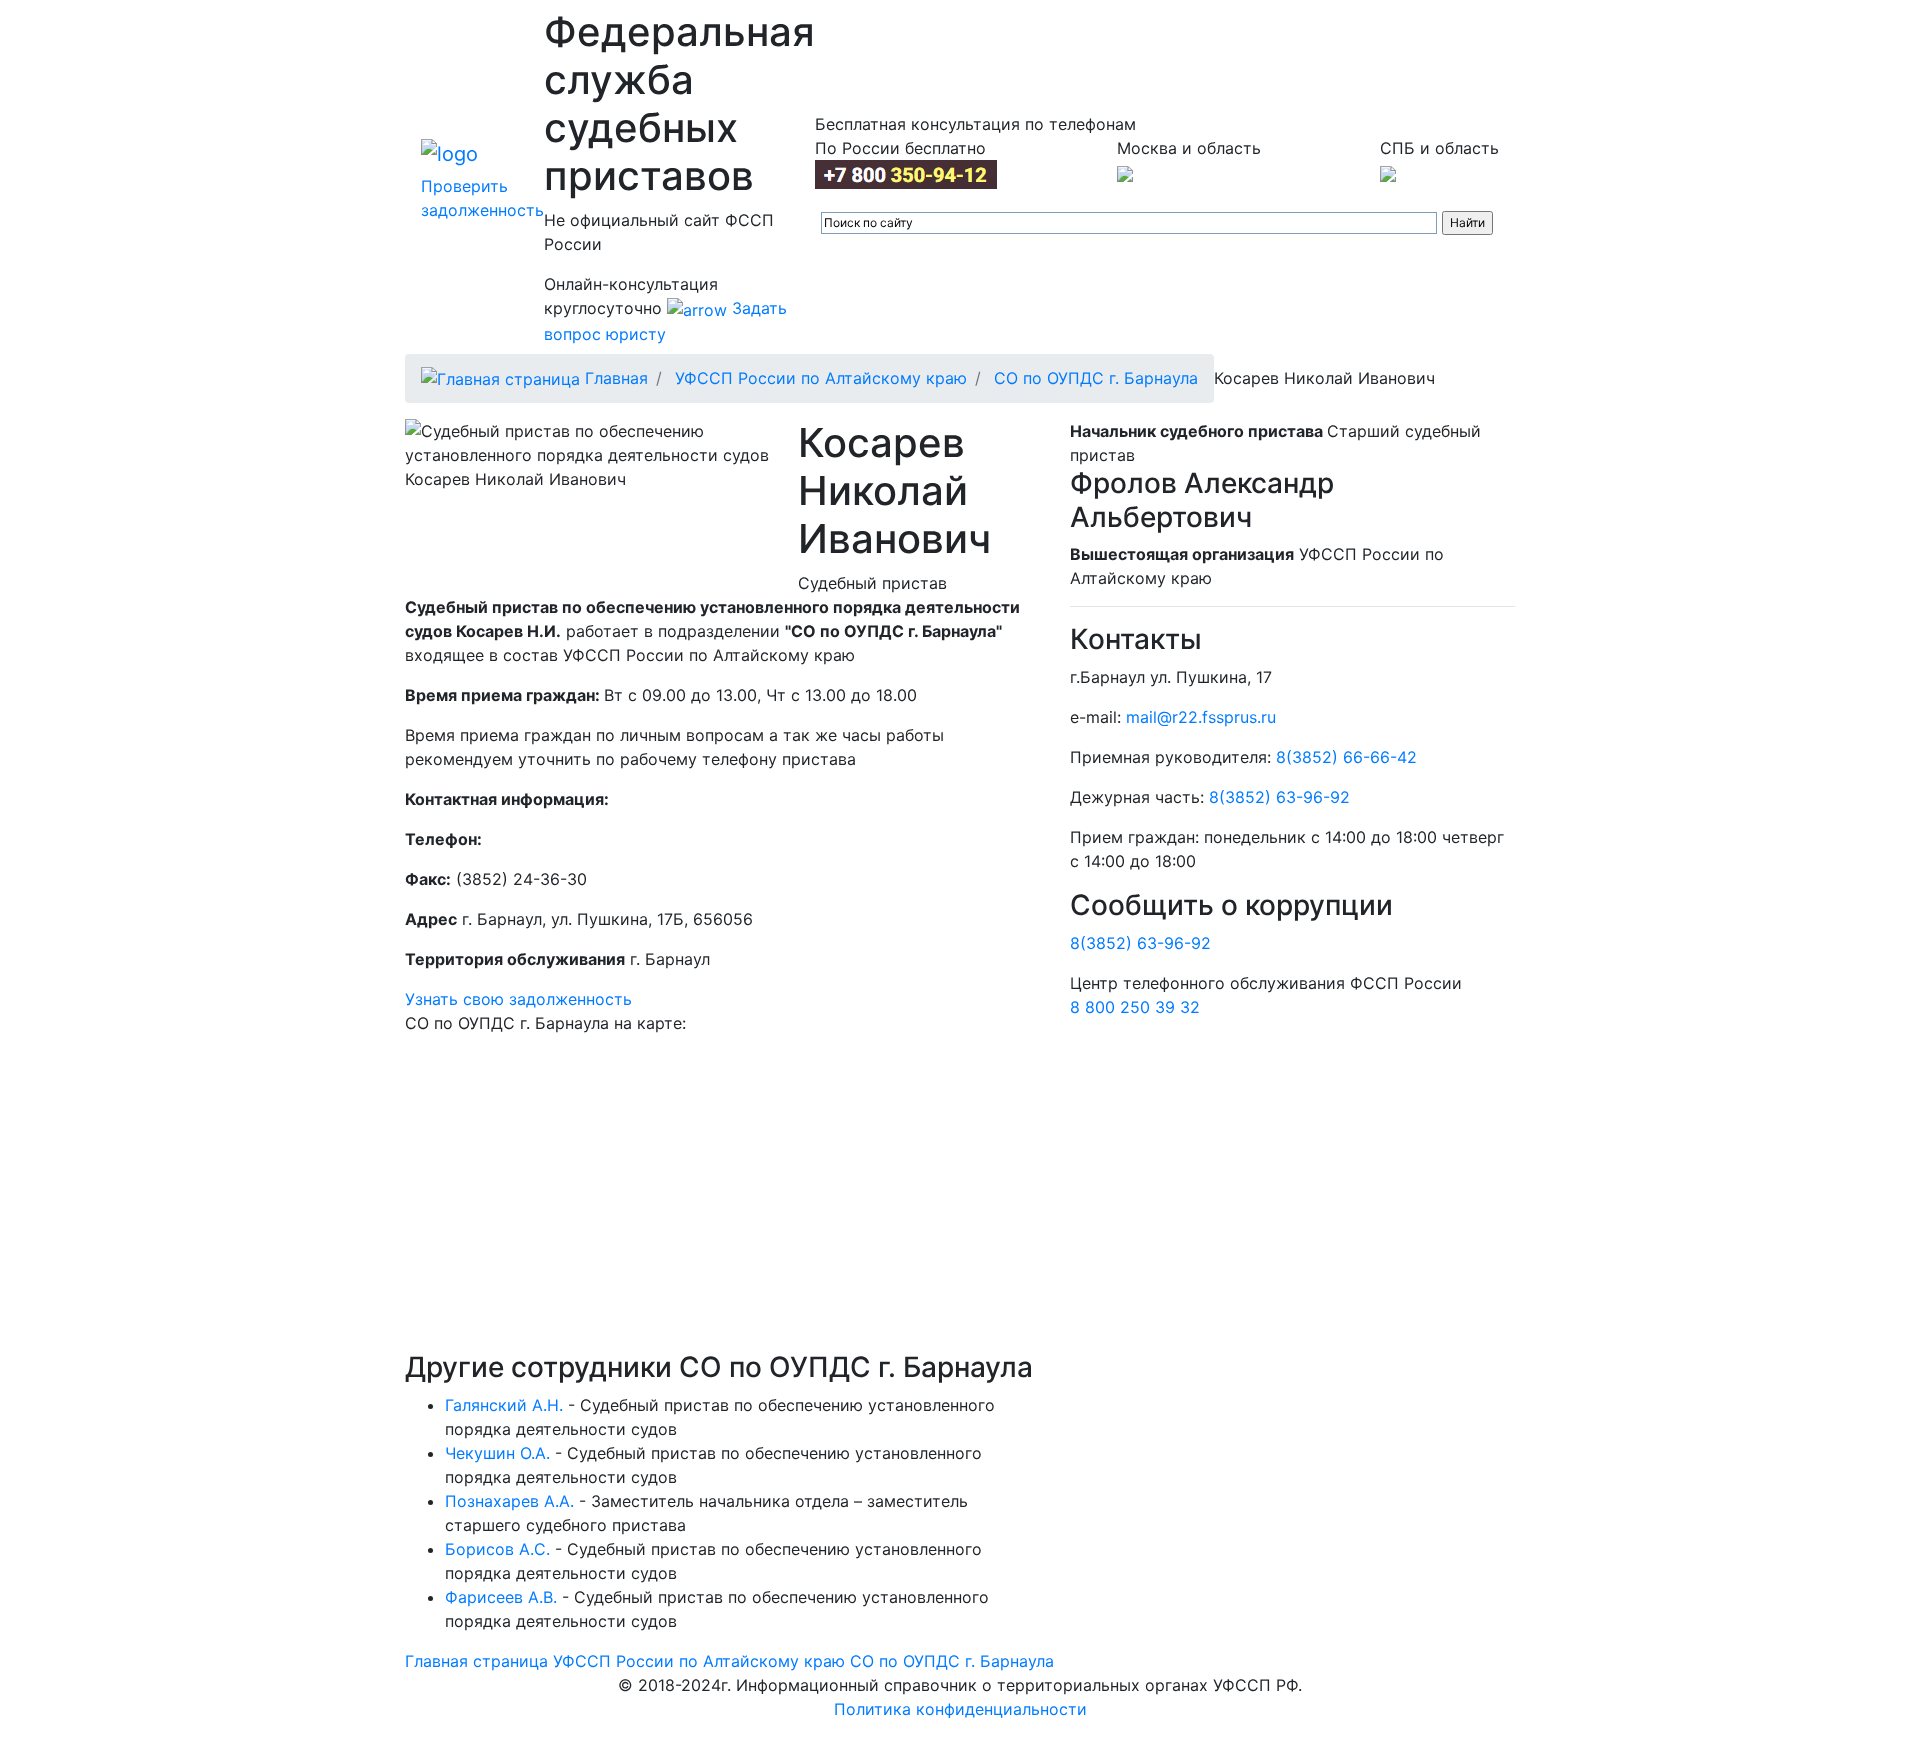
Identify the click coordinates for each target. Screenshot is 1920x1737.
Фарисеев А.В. (501, 1597)
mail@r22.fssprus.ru (1201, 717)
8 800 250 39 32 (1135, 1007)
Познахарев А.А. (509, 1501)
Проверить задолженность (482, 198)
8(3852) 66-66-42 (1346, 757)
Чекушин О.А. (497, 1453)
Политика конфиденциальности (960, 1709)
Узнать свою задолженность (518, 999)
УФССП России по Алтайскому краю (821, 378)
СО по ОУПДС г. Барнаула (1096, 378)
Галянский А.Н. (504, 1405)
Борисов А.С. (497, 1549)
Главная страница (476, 1661)
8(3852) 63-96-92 (1279, 797)
